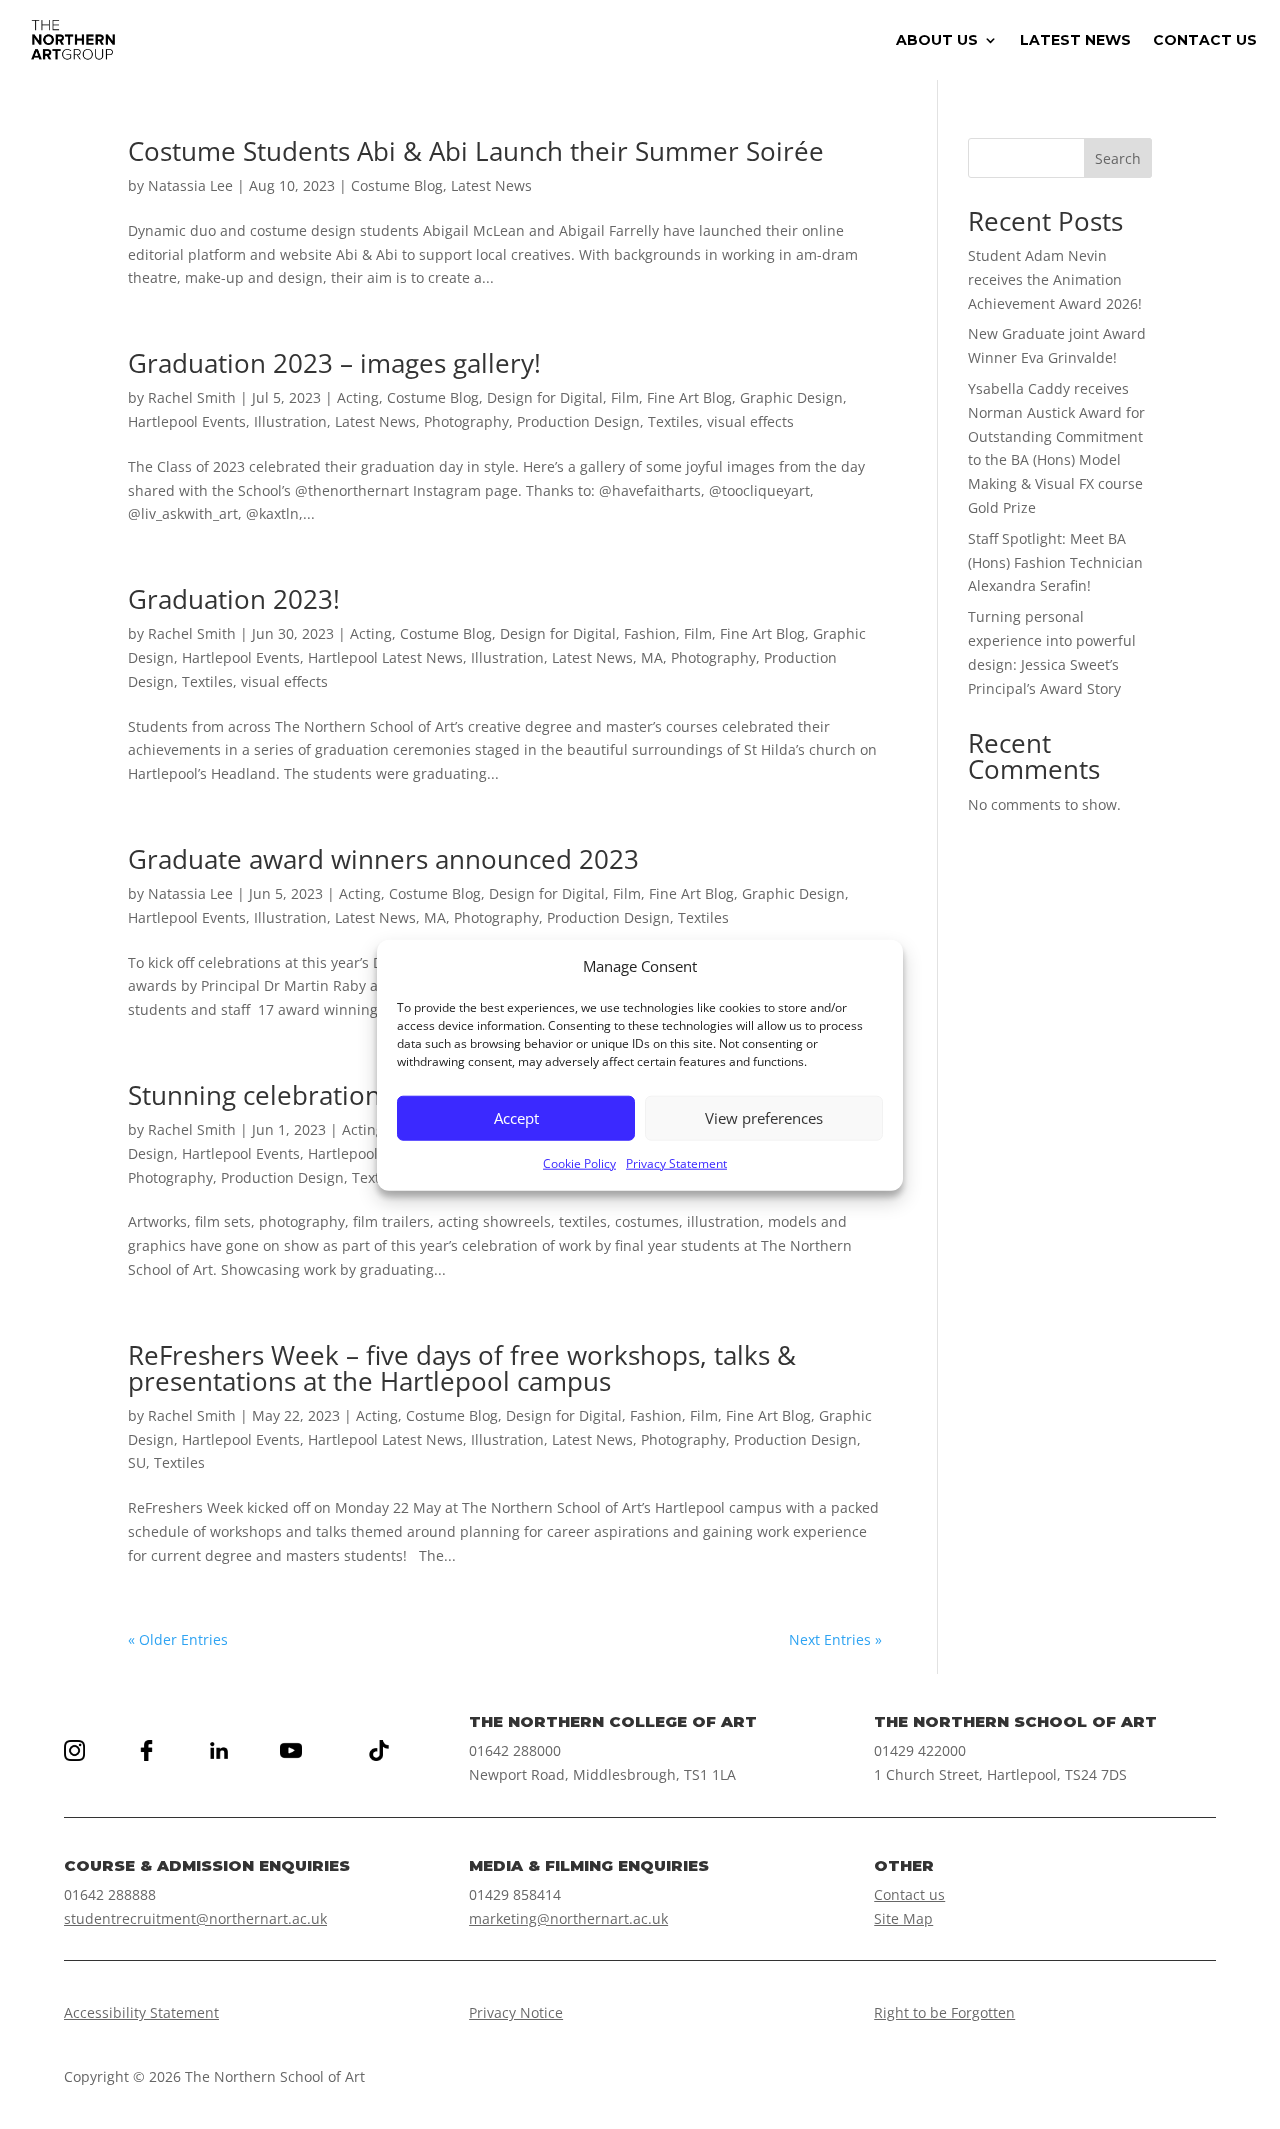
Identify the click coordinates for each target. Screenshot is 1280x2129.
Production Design (578, 421)
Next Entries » (835, 1639)
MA (652, 657)
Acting (358, 397)
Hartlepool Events (187, 421)
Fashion (650, 633)
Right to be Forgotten (944, 2012)
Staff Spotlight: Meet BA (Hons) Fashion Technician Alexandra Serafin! (1055, 562)
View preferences (764, 1118)
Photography (466, 421)
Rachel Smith (192, 397)
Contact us (909, 1894)
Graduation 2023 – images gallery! (334, 363)
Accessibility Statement (141, 2012)
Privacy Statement (676, 1162)
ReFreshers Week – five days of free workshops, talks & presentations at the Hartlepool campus (462, 1368)
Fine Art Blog (689, 397)
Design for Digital (545, 397)
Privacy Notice (516, 2012)
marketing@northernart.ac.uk (568, 1918)
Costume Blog (397, 185)
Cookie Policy (579, 1162)
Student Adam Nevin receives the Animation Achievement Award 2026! (1055, 279)
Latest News (491, 185)
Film (625, 397)
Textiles (673, 421)
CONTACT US (1205, 41)
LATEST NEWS (1075, 41)
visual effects (750, 421)
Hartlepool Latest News (385, 657)
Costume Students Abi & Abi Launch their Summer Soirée (476, 151)
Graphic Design (791, 397)
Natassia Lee (190, 185)
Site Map (903, 1918)
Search (1118, 158)
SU (137, 1462)
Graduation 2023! (234, 599)
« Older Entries (178, 1639)
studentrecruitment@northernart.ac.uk (195, 1918)
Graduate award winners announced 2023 (383, 859)
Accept (516, 1118)
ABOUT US (937, 41)
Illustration (290, 421)
